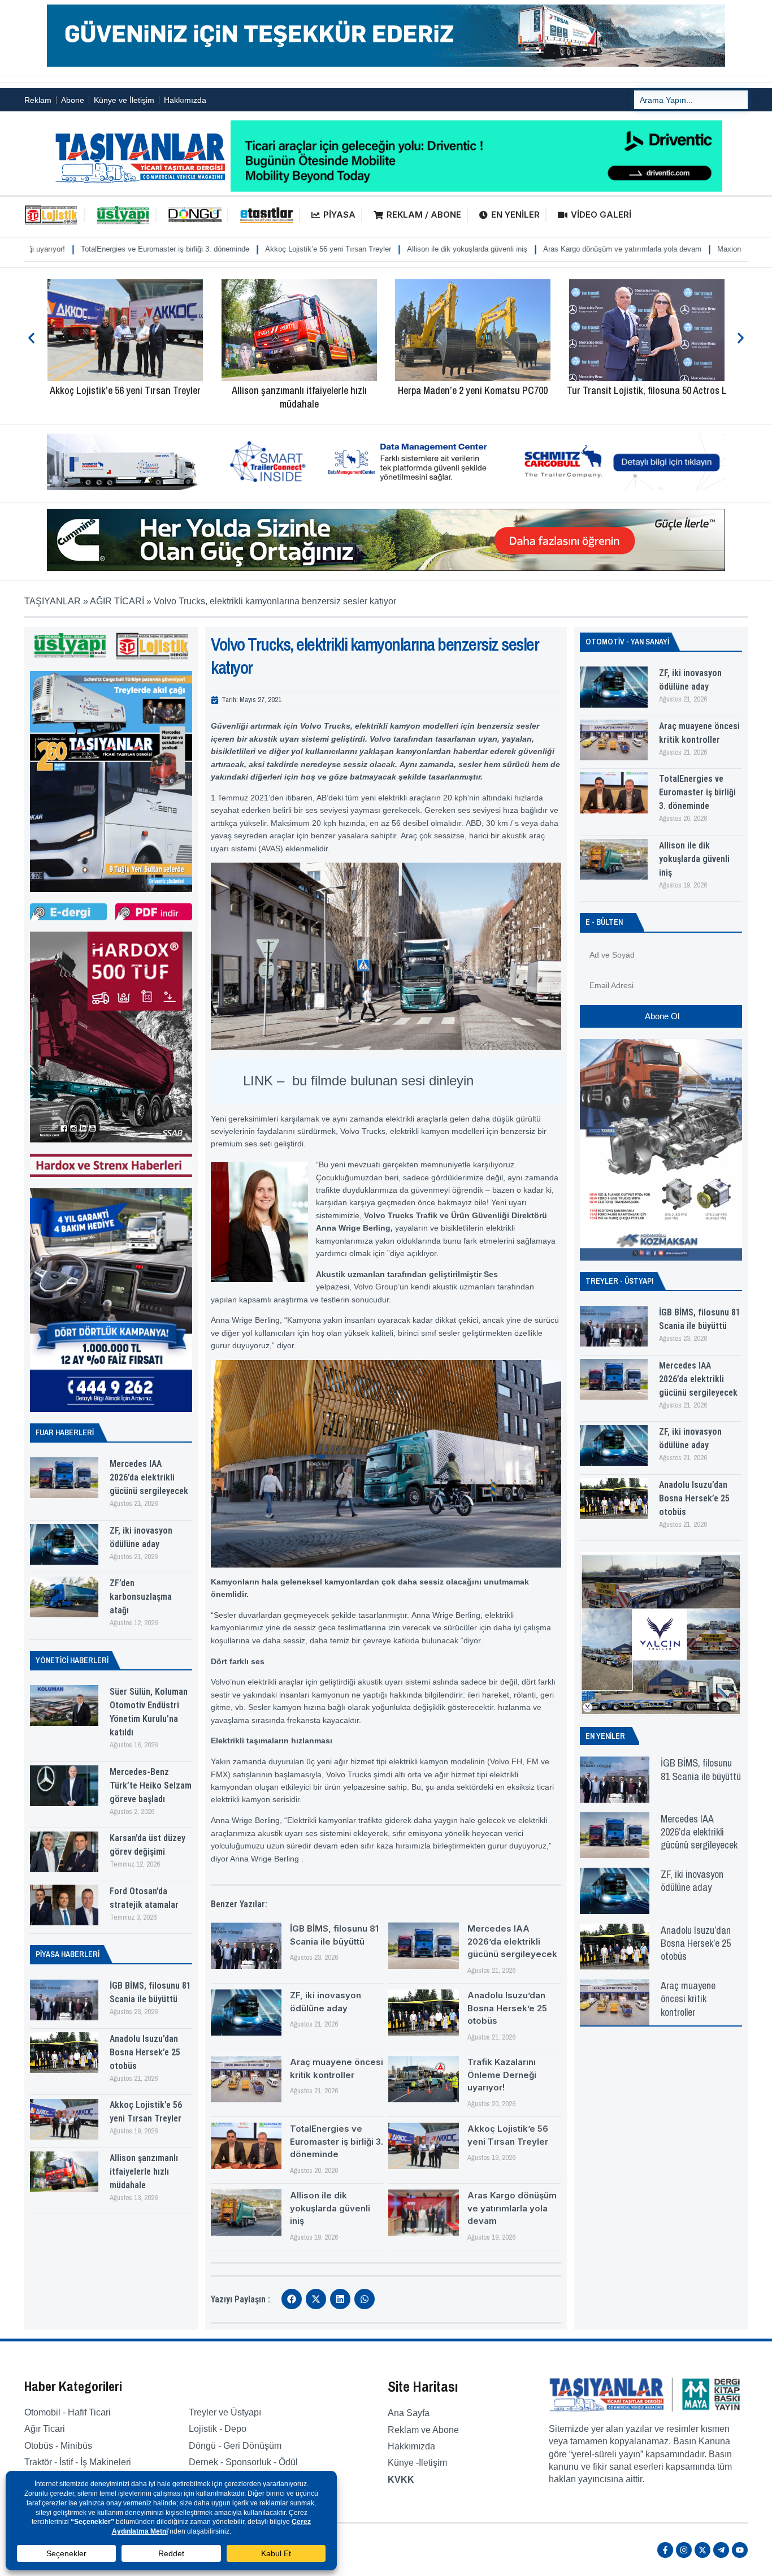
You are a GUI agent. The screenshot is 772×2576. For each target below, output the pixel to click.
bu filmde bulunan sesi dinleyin (383, 1081)
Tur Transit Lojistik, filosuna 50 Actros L (473, 390)
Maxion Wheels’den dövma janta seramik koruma (643, 249)
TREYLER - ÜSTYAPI (619, 1281)
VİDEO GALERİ (601, 215)
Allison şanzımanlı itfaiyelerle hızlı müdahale (125, 397)
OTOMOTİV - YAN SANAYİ (627, 642)
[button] (31, 338)
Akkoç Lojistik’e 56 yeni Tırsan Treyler (174, 249)
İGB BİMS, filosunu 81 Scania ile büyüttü (701, 1769)
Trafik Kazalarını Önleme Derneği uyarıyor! (502, 2075)
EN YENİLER (515, 215)
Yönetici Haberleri (72, 1660)
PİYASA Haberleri (68, 1954)
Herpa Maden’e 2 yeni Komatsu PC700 (299, 390)
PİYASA (339, 215)
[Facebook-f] (665, 2550)
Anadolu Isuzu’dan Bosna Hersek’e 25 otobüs (145, 2052)
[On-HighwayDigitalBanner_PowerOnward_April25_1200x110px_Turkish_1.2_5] (386, 568)
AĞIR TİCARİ (117, 601)
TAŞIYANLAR (53, 601)
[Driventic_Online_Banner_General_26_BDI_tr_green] (476, 189)
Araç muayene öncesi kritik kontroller (688, 1999)
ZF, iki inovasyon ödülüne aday (692, 1881)
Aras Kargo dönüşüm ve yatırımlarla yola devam (468, 249)
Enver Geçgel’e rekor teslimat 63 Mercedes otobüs (647, 397)
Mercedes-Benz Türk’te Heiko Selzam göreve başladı (151, 1785)
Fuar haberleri (65, 1432)
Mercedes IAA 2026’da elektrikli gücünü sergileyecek (149, 1477)
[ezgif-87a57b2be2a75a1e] (386, 64)
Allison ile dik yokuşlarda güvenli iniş (313, 249)
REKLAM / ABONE (424, 215)
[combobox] (691, 100)
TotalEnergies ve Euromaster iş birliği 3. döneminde (337, 2141)
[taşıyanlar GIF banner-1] (386, 490)
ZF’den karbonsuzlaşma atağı (141, 1597)
